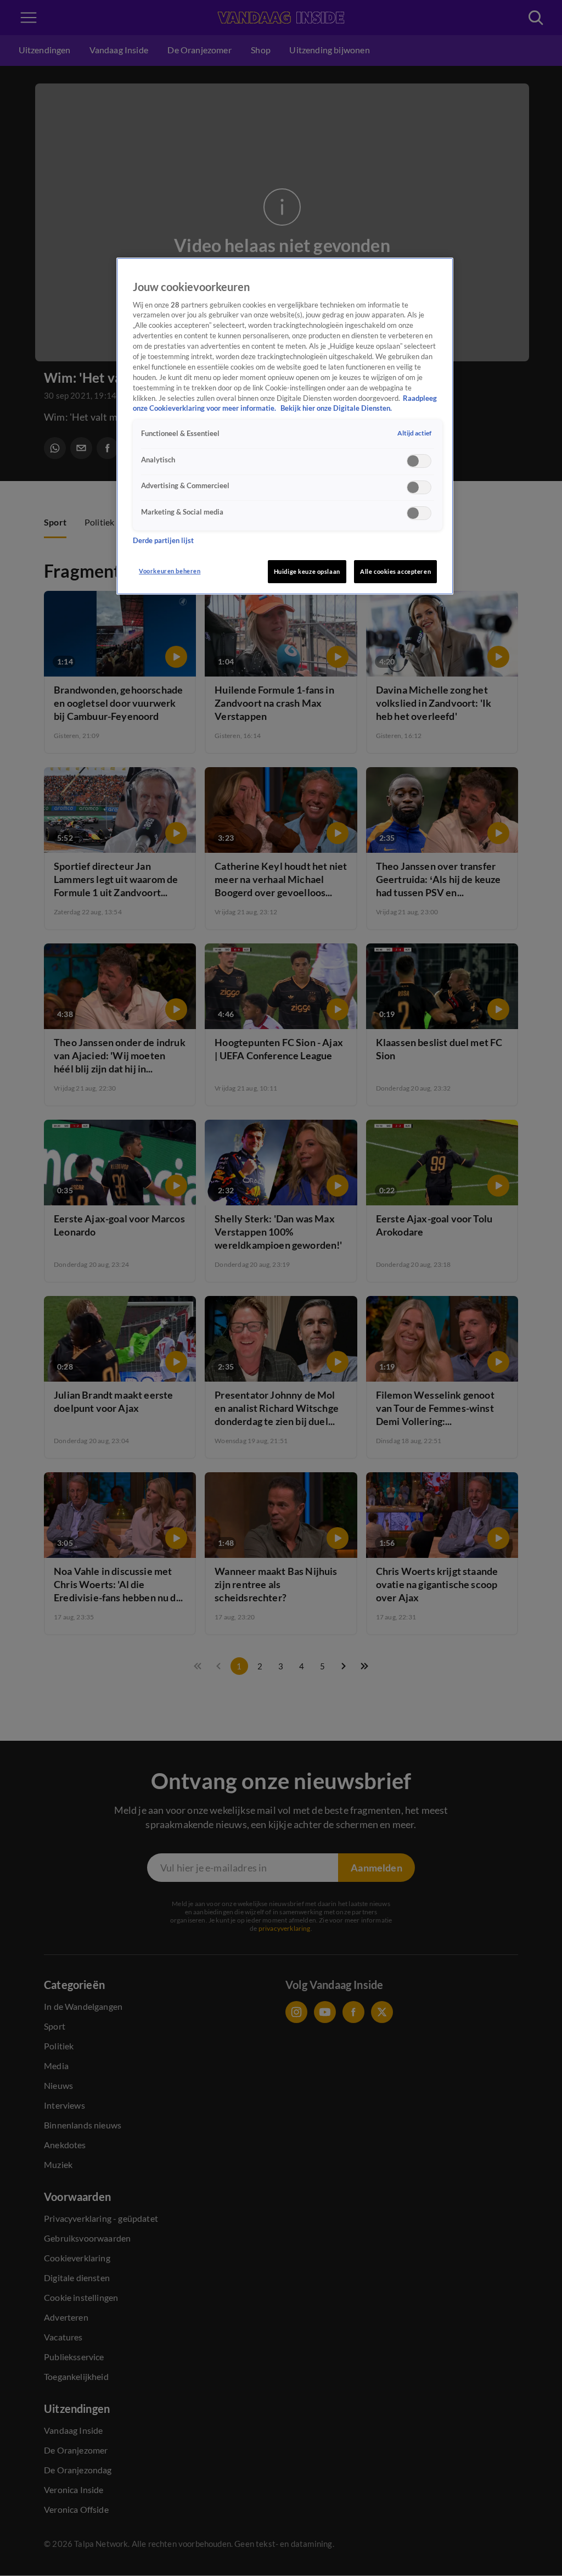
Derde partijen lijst (163, 541)
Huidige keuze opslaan (307, 571)
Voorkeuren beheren (170, 571)
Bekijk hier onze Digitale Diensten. (336, 408)
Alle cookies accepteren (395, 571)
